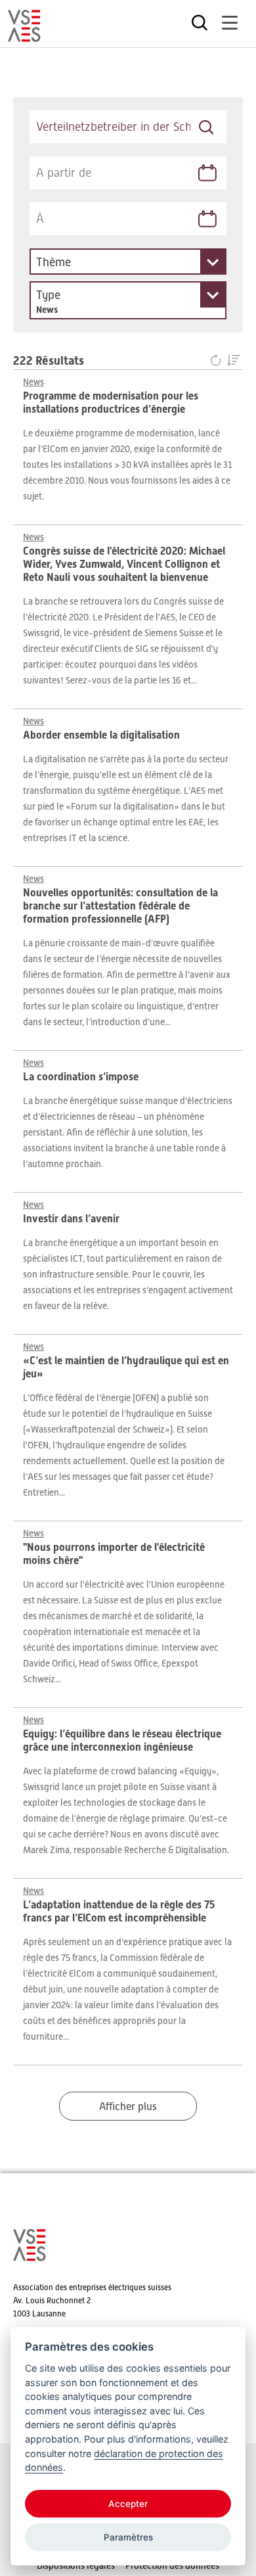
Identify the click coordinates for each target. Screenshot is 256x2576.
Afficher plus (128, 2107)
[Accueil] (24, 36)
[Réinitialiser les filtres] (218, 361)
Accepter (128, 2504)
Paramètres (128, 2537)
